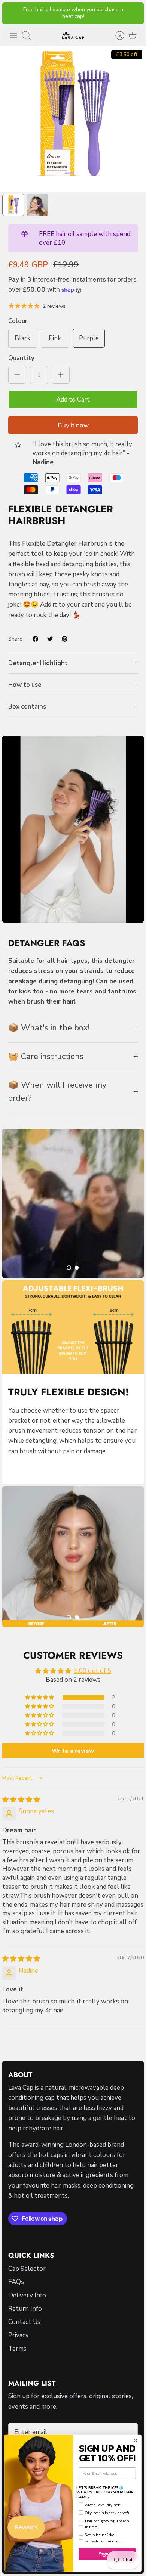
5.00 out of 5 (93, 1671)
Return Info (25, 2309)
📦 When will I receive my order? (57, 1092)
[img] (21, 1800)
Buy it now (73, 425)
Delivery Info (27, 2295)
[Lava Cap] (73, 35)
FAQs (16, 2282)
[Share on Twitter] (50, 639)
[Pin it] (65, 639)
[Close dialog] (136, 2440)
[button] (69, 1268)
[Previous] (13, 13)
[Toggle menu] (13, 35)
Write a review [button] (73, 1751)
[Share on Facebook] (35, 639)
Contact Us (24, 2322)
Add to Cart (73, 399)
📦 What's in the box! (49, 1028)
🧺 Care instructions (46, 1057)
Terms (17, 2349)
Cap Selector (27, 2269)
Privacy (19, 2335)
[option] (73, 119)
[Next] (133, 13)
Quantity (21, 358)
